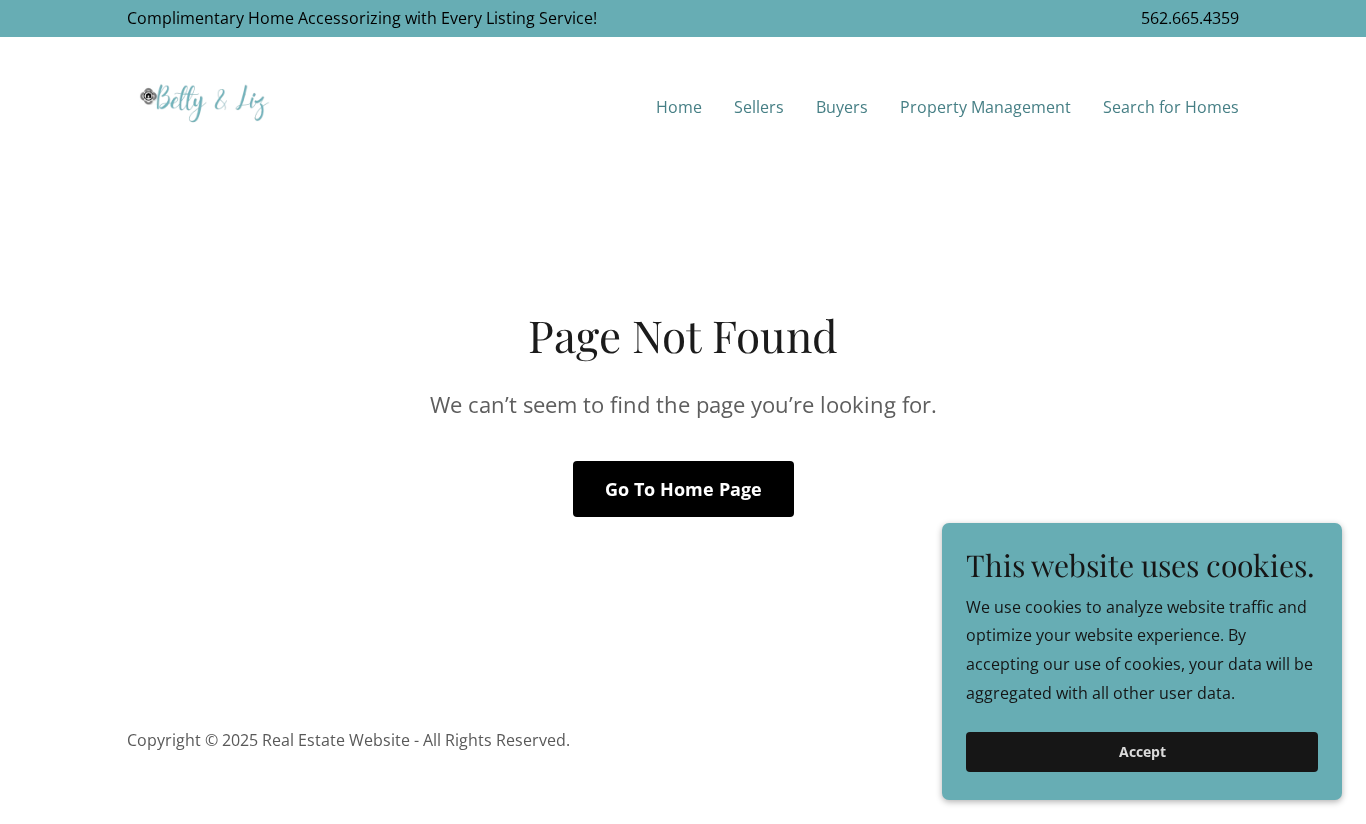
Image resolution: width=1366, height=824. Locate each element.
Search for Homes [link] (1171, 107)
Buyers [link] (842, 107)
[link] (205, 103)
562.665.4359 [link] (1190, 18)
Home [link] (679, 107)
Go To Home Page (683, 489)
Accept (1142, 752)
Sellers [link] (759, 107)
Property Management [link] (985, 107)
